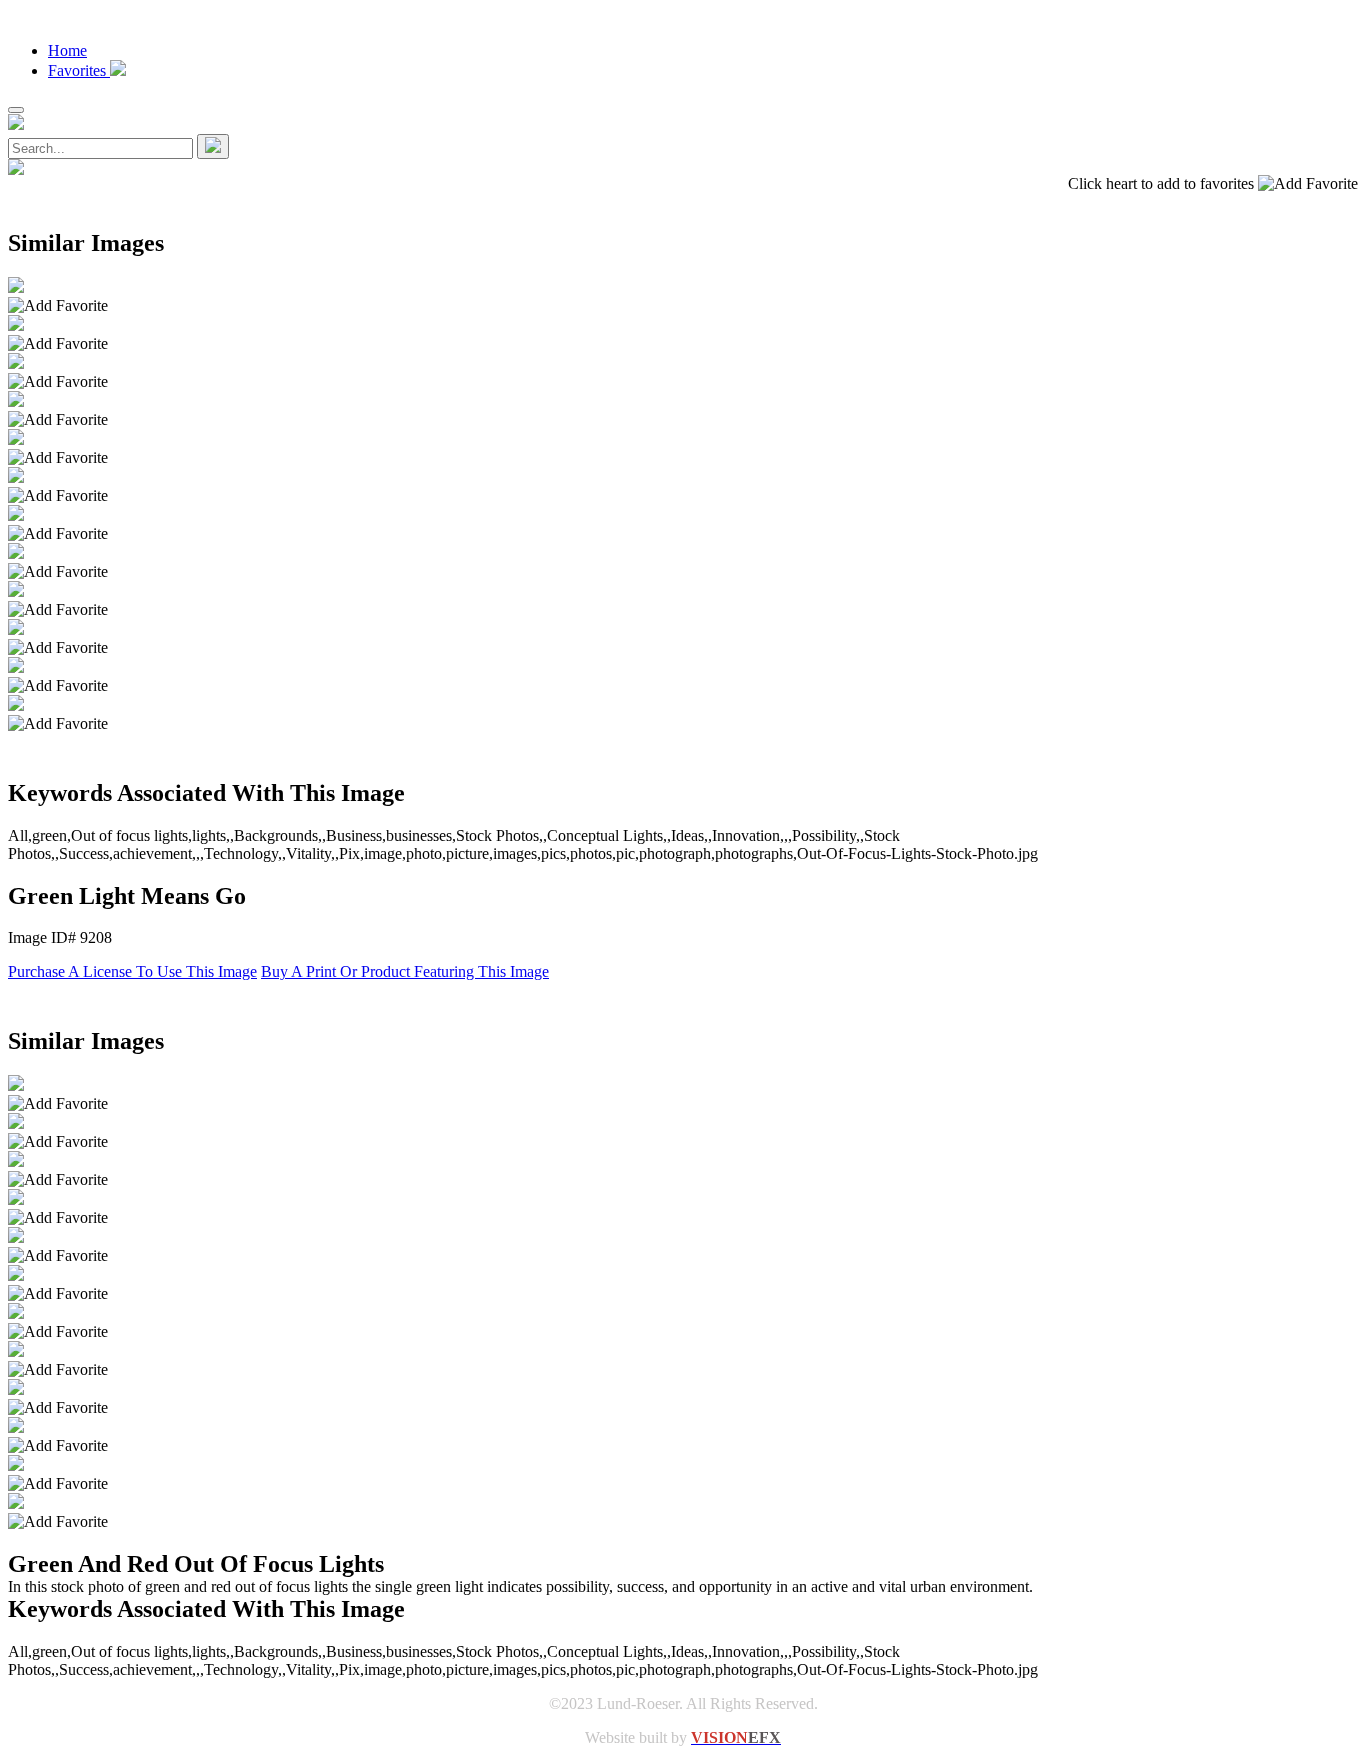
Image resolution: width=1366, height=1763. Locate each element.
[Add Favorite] (58, 306)
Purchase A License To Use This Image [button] (132, 971)
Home (67, 50)
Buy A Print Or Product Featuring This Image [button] (405, 971)
